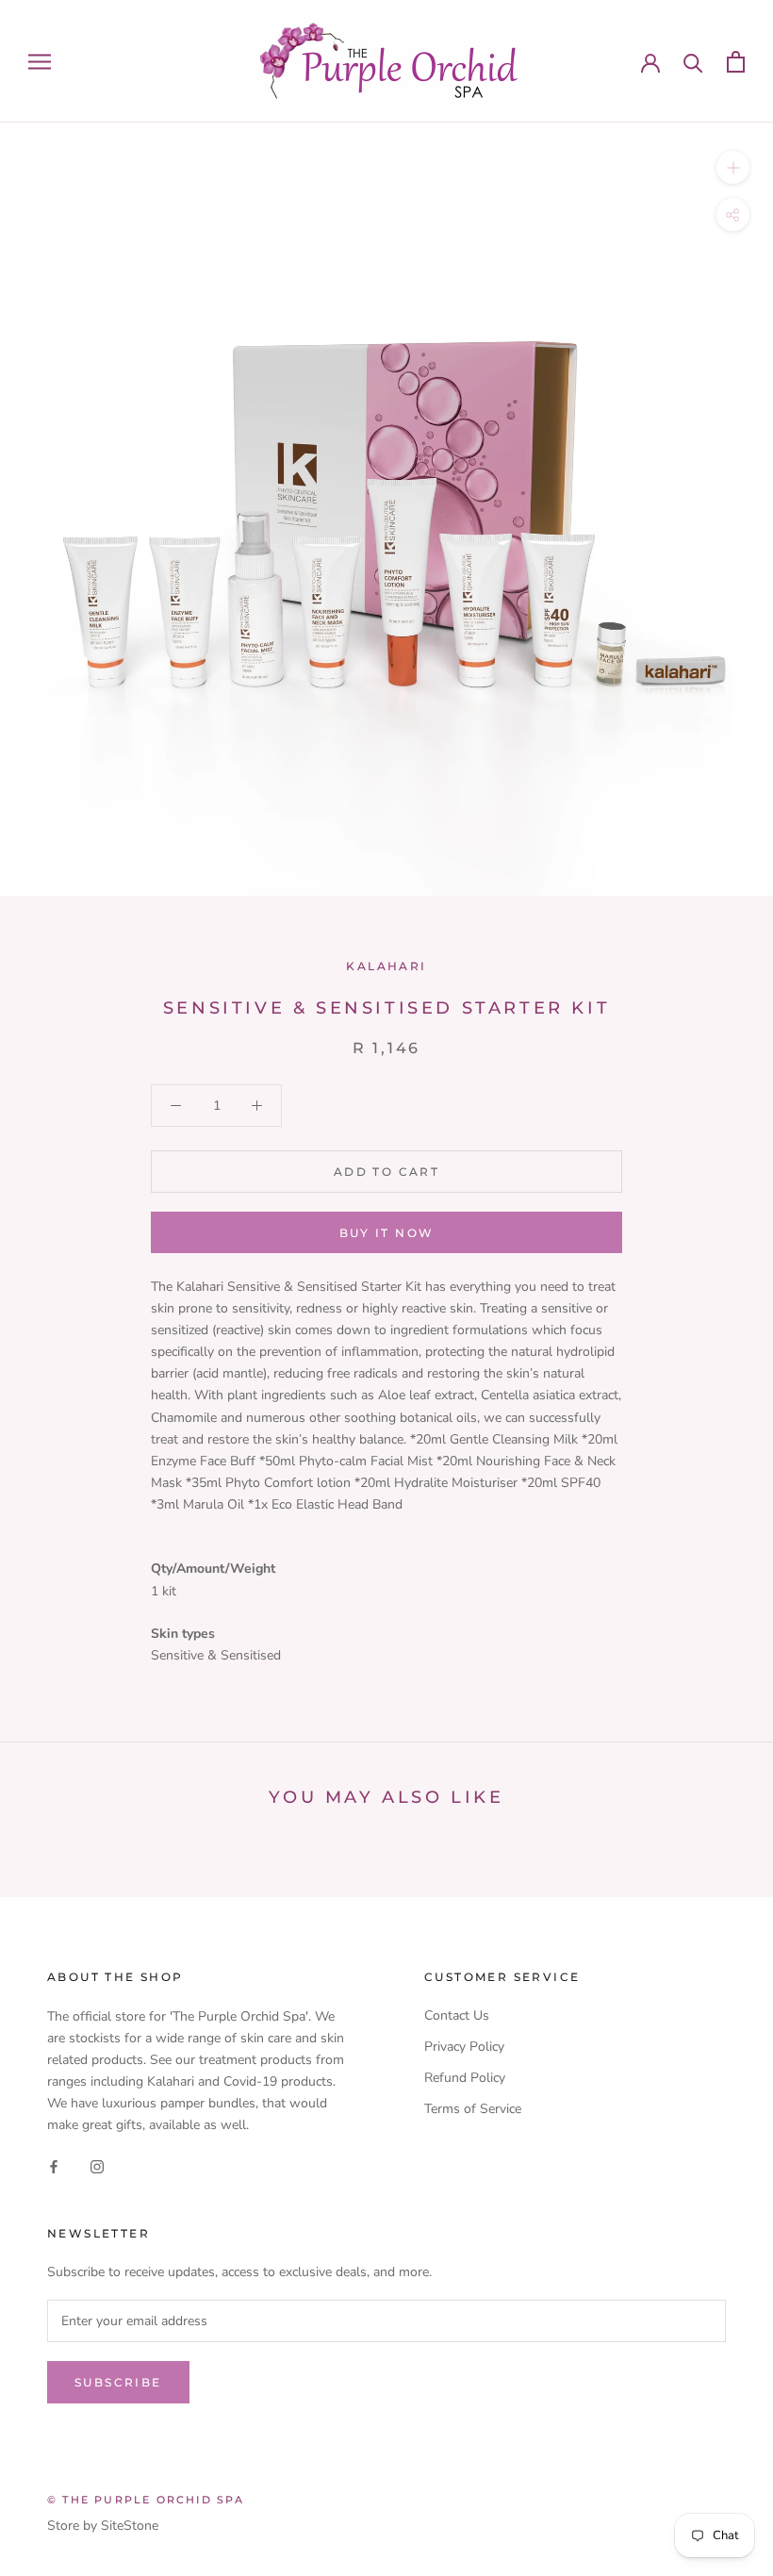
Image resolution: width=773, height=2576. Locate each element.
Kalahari (386, 966)
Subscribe (118, 2382)
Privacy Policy (464, 2047)
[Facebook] (54, 2165)
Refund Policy (465, 2078)
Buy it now (387, 1233)
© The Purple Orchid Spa (146, 2500)
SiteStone (130, 2526)
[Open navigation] (40, 62)
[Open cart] (736, 62)
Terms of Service (473, 2109)
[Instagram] (97, 2165)
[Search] (693, 62)
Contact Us (457, 2015)
